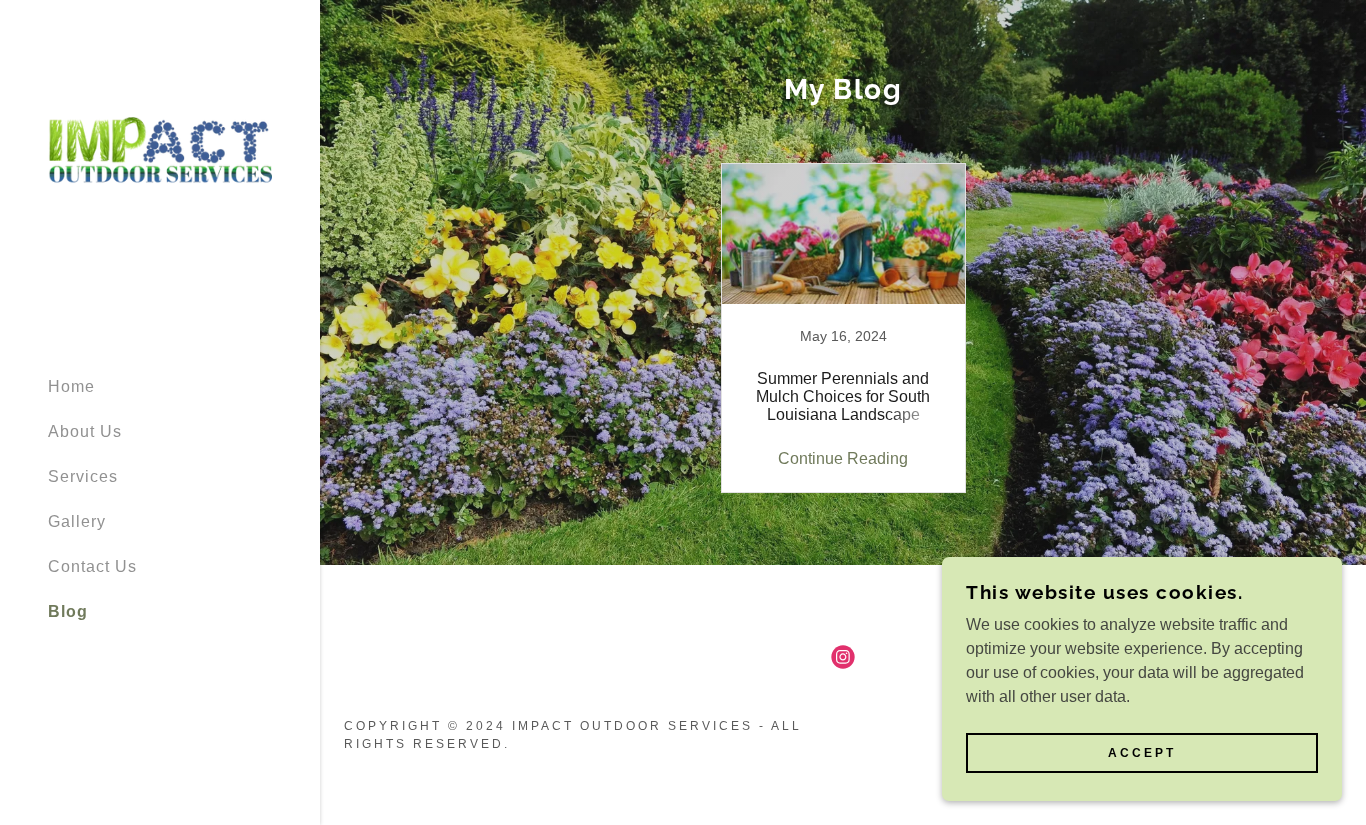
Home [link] (71, 386)
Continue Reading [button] (843, 458)
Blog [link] (68, 611)
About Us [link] (85, 431)
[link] (160, 178)
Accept (1142, 753)
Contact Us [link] (92, 566)
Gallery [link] (77, 521)
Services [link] (83, 476)
